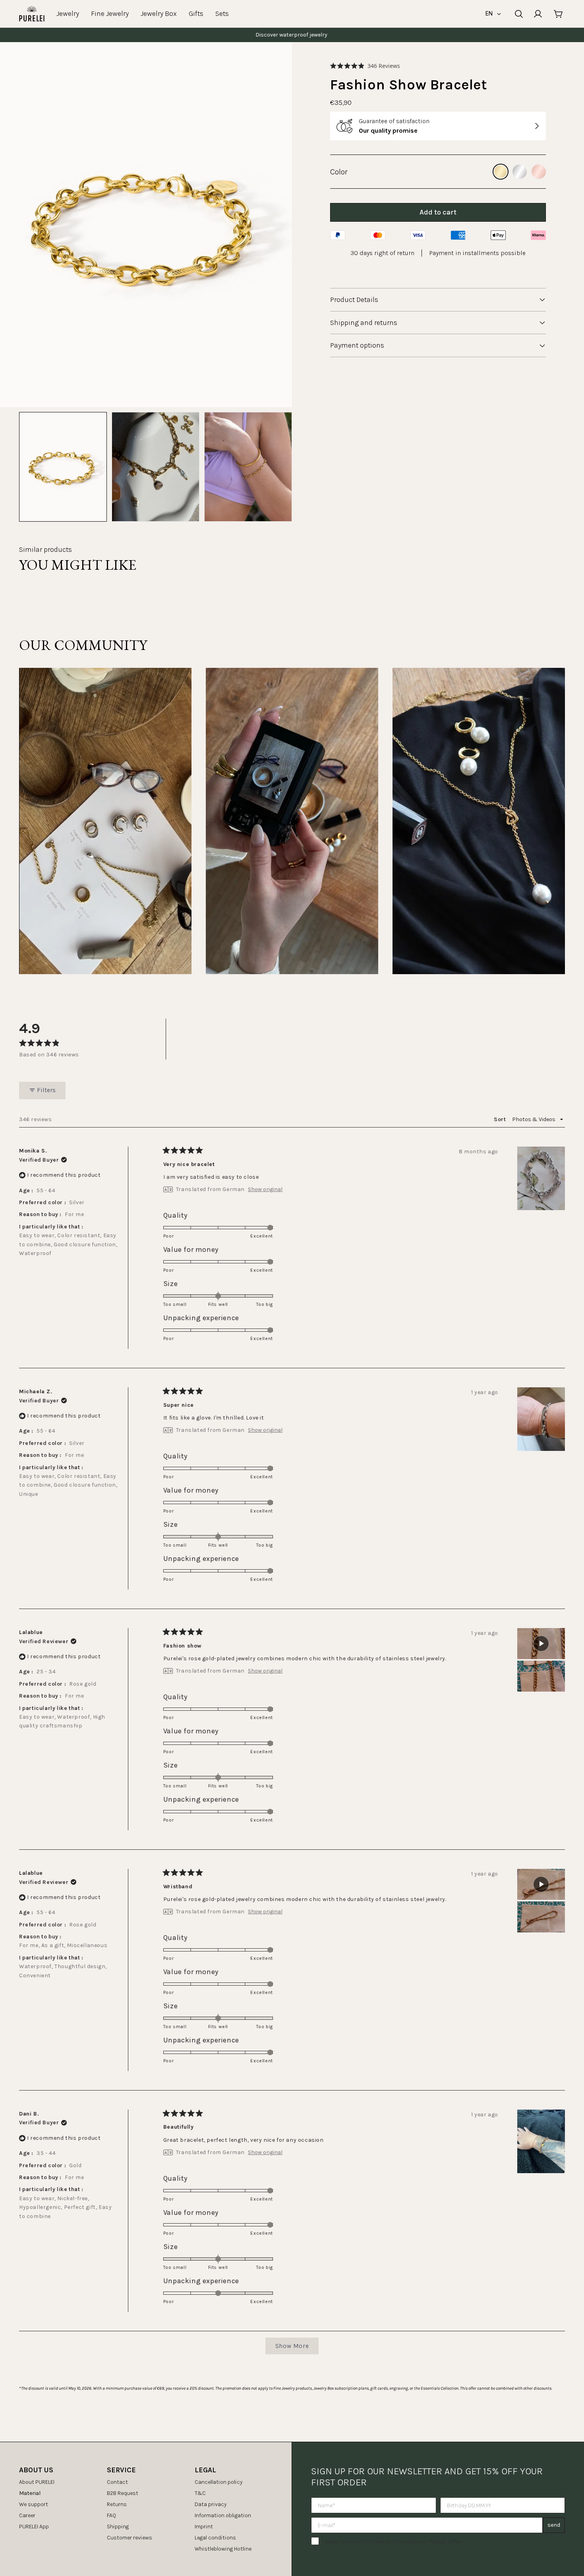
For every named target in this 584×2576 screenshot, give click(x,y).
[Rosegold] (539, 172)
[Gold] (501, 172)
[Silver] (520, 172)
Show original (265, 1189)
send (554, 2525)
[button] (365, 66)
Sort (501, 1119)
